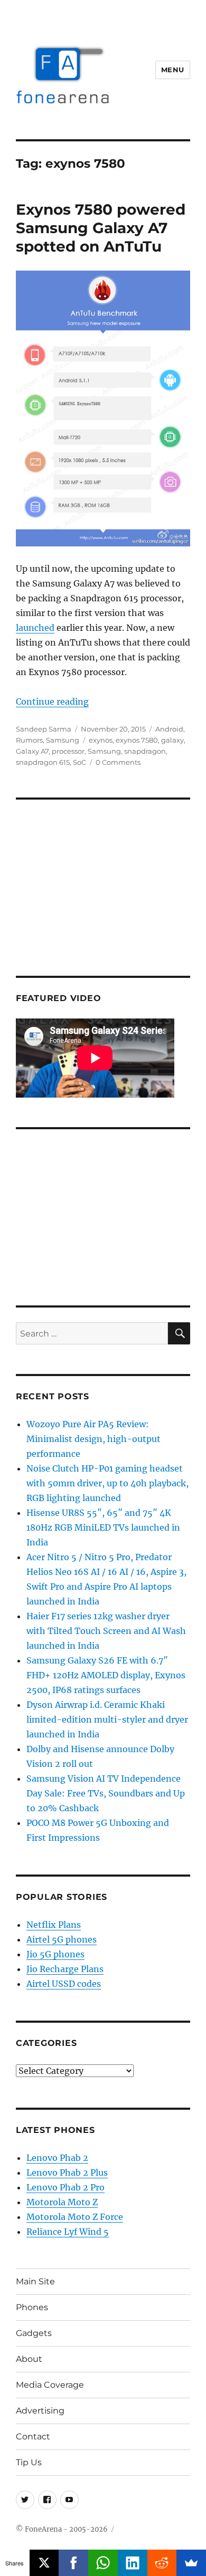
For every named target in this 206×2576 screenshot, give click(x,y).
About (29, 2359)
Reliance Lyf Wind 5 (68, 2232)
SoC (79, 762)
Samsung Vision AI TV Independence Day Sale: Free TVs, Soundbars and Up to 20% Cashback (106, 1793)
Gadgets (34, 2333)
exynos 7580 (137, 740)
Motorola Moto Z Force (75, 2217)
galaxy (172, 740)
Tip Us (29, 2462)
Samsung (63, 740)
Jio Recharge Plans (65, 1969)
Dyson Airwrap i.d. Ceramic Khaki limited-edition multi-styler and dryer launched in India (107, 1719)
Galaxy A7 (32, 751)
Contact (33, 2436)
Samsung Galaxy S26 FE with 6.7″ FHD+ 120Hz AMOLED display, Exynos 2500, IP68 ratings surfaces (106, 1675)
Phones (32, 2307)
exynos (101, 740)
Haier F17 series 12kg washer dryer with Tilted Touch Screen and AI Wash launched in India (106, 1631)
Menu (173, 70)
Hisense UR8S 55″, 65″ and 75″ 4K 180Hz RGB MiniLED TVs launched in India (103, 1527)
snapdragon (145, 751)
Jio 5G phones (55, 1954)
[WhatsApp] (103, 2563)
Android (169, 729)
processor (68, 751)
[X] (44, 2563)
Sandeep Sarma (44, 729)
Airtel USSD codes (64, 1984)
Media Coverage (50, 2385)
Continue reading (52, 701)
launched (35, 628)
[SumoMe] (191, 2563)
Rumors (29, 740)
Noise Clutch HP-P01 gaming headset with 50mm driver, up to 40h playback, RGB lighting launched (107, 1483)
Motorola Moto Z (62, 2202)
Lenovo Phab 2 (57, 2158)
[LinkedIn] (133, 2563)
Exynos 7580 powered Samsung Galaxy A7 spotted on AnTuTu (101, 228)
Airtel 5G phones (62, 1939)
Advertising (40, 2411)
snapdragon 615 (43, 762)
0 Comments (118, 762)
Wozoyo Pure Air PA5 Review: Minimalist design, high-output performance (93, 1439)
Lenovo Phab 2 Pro (65, 2187)
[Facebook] (73, 2563)
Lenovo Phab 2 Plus (67, 2173)
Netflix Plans (54, 1925)
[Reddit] (162, 2563)
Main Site (35, 2281)
